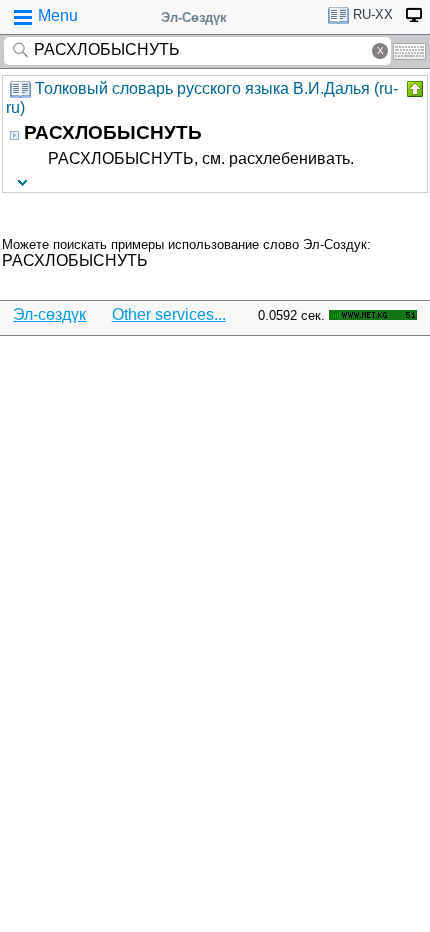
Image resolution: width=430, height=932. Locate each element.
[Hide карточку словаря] (413, 89)
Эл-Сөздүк (194, 17)
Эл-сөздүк (49, 314)
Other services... (169, 314)
